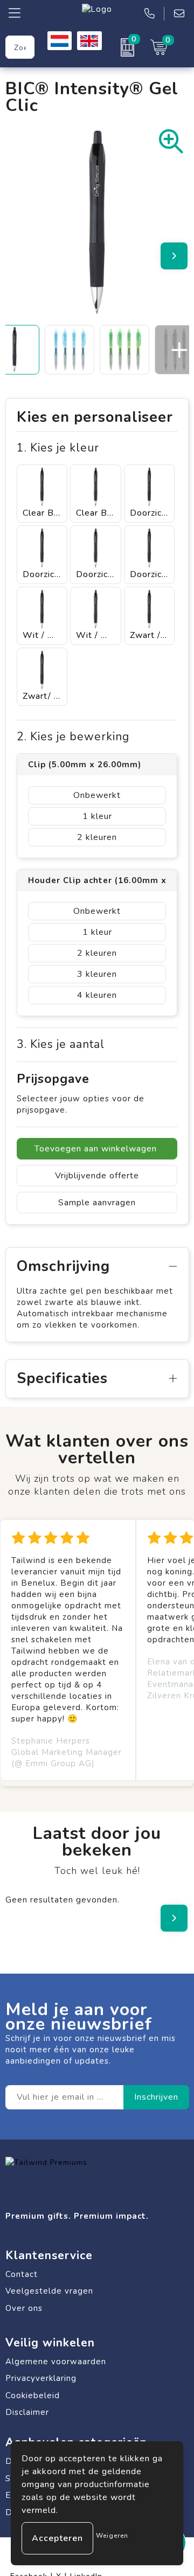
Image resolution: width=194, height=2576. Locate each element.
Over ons (24, 2308)
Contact (22, 2274)
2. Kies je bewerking (73, 737)
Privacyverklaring (41, 2378)
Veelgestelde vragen (49, 2291)
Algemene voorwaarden (56, 2362)
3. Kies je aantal (61, 1044)
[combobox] (20, 47)
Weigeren (112, 2536)
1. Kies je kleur (58, 448)
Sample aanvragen (97, 1203)
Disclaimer (27, 2412)
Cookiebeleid (33, 2396)
